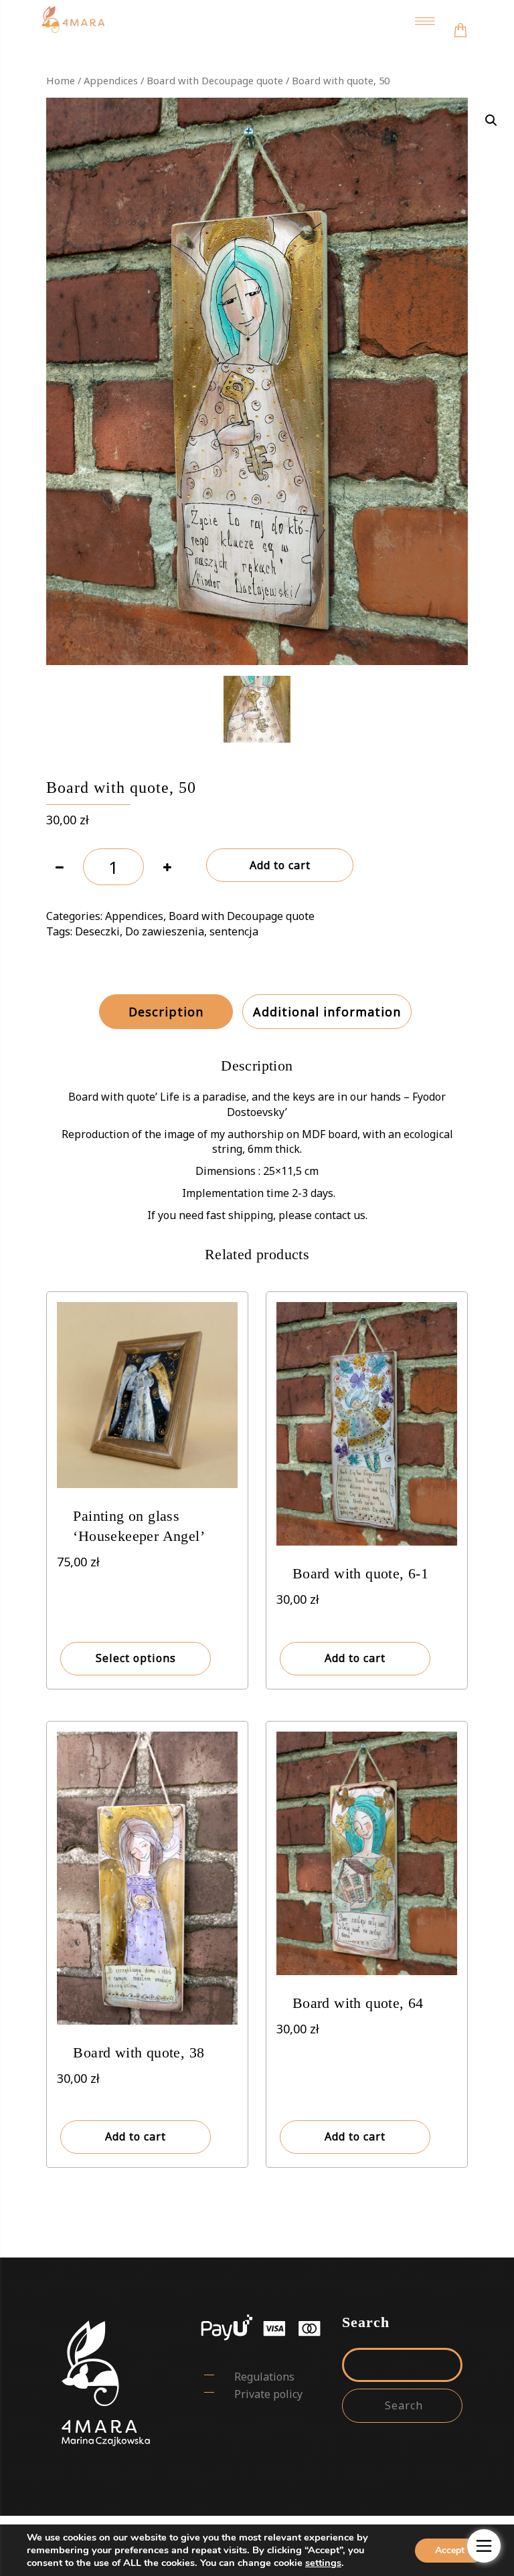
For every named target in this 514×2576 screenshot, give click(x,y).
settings (323, 2563)
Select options (136, 1658)
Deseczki (97, 931)
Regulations (264, 2377)
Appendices (111, 80)
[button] (491, 120)
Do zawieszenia (165, 931)
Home (61, 80)
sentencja (234, 931)
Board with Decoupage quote (215, 80)
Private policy (268, 2394)
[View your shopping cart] (460, 21)
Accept (450, 2550)
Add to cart (280, 865)
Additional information (327, 1012)
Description (166, 1012)
